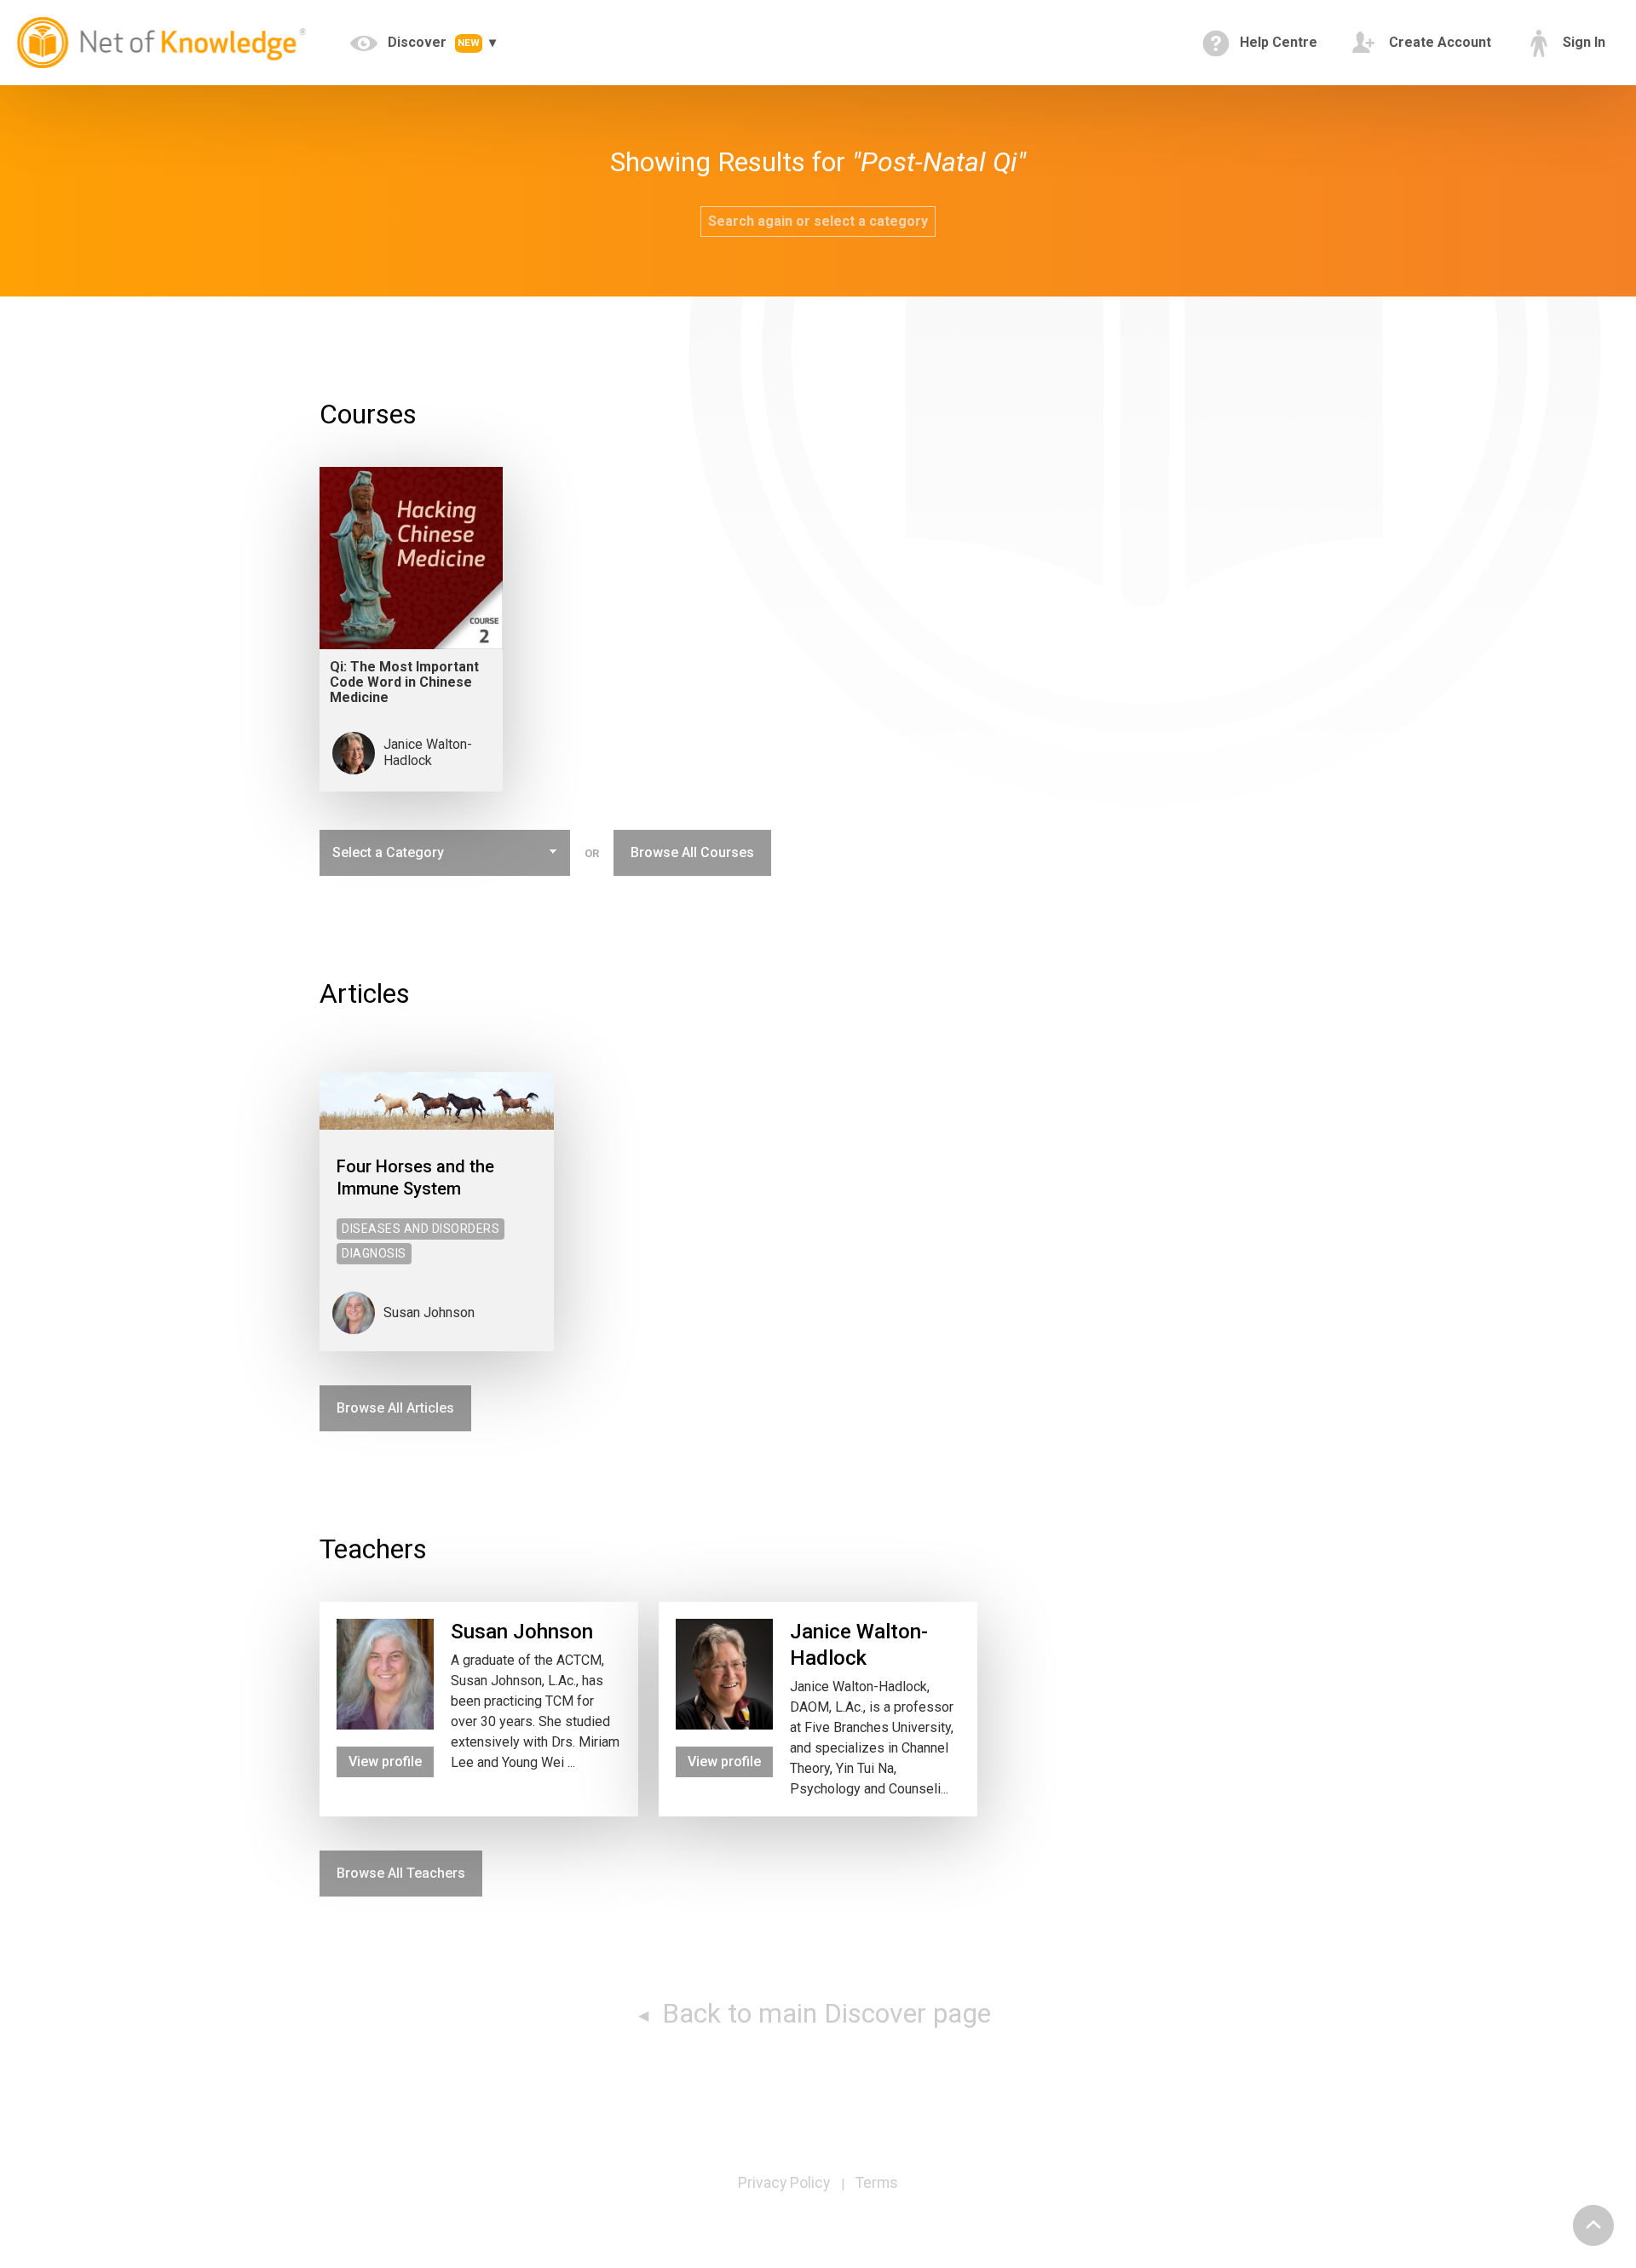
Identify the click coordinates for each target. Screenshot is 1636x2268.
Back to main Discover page (823, 2013)
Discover (432, 42)
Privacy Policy (784, 2183)
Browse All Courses (692, 852)
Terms (877, 2183)
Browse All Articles (395, 1408)
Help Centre (1277, 42)
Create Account (1438, 42)
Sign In (1582, 42)
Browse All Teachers (401, 1873)
